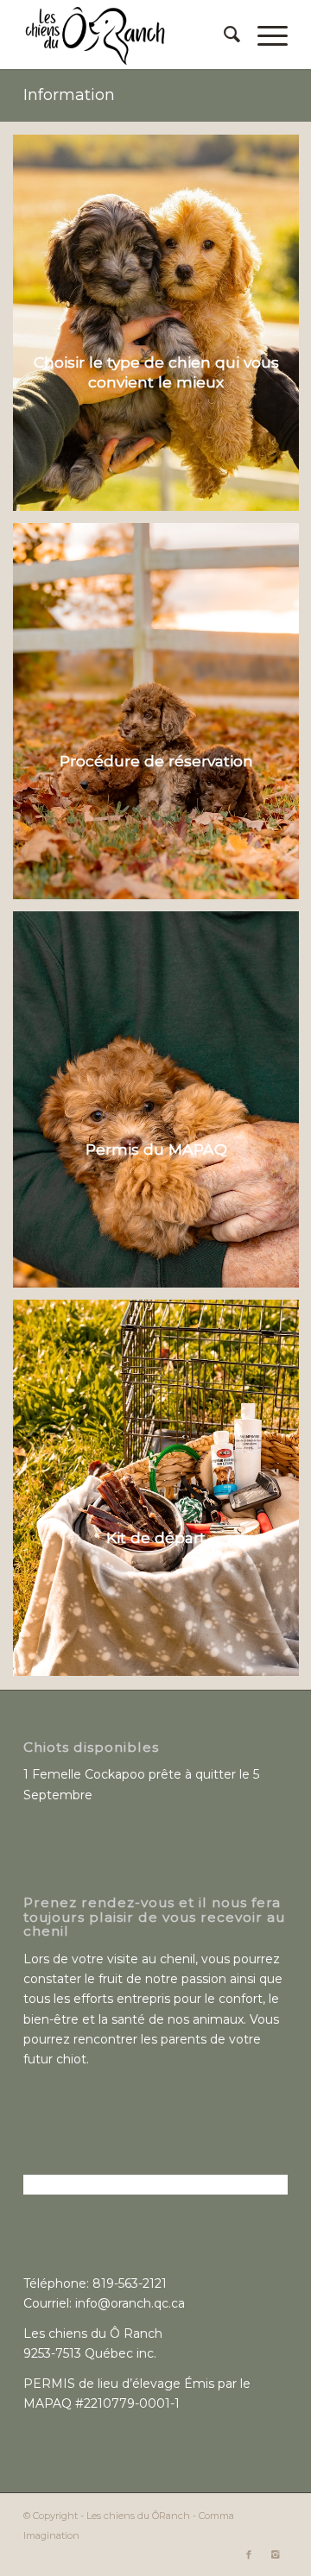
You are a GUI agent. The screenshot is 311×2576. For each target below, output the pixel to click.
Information (69, 95)
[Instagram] (275, 2554)
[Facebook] (249, 2554)
